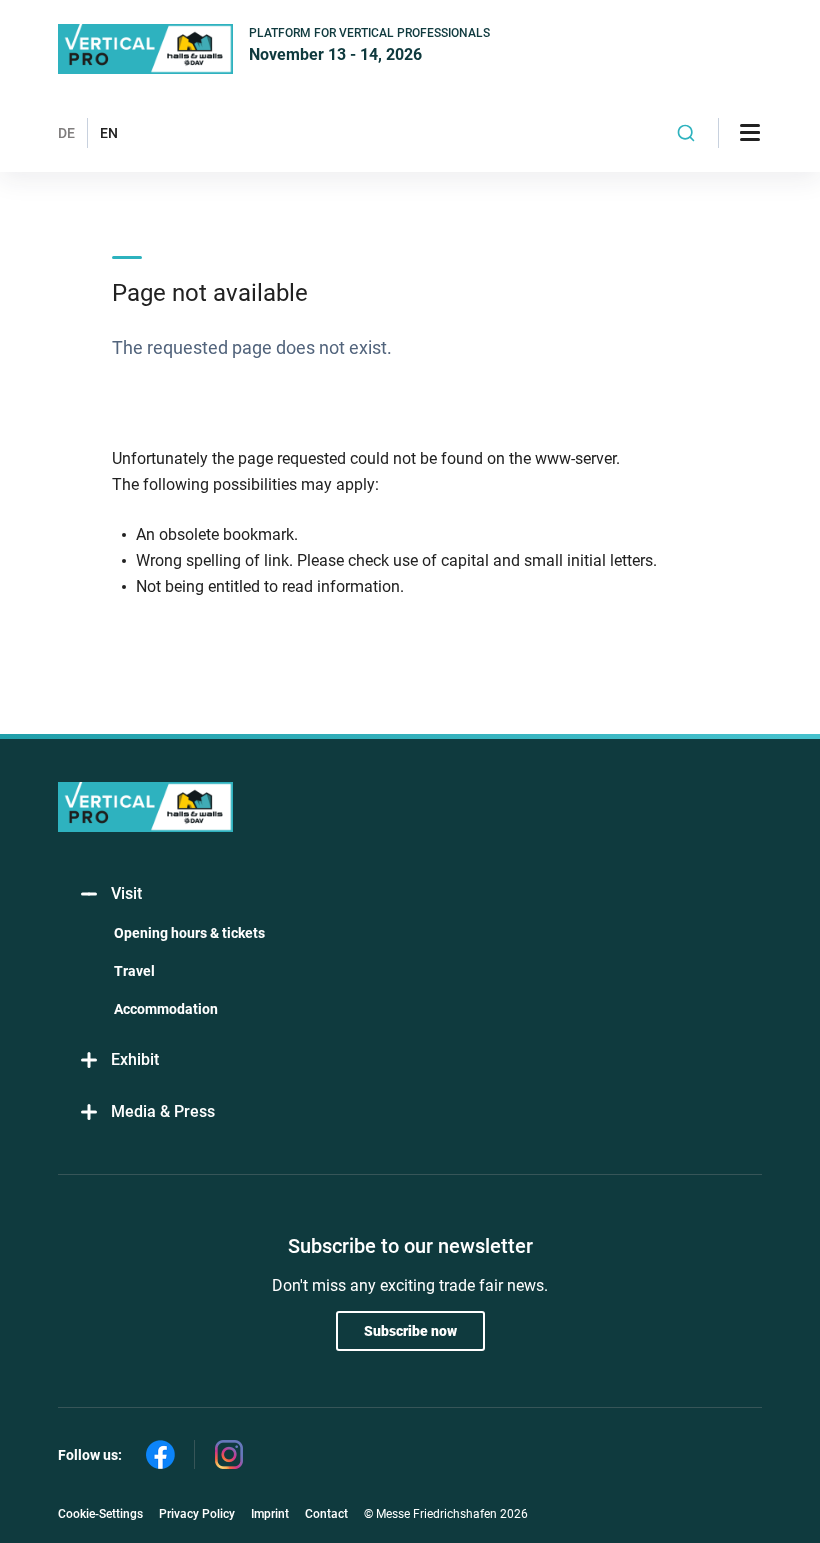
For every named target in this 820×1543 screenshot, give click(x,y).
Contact (326, 1514)
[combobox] (686, 133)
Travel (134, 971)
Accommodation (166, 1009)
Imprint (270, 1514)
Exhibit (135, 1059)
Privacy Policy (197, 1514)
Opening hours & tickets (189, 933)
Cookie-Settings (100, 1514)
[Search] (686, 133)
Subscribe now (410, 1331)
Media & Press (163, 1111)
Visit (126, 893)
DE (66, 133)
